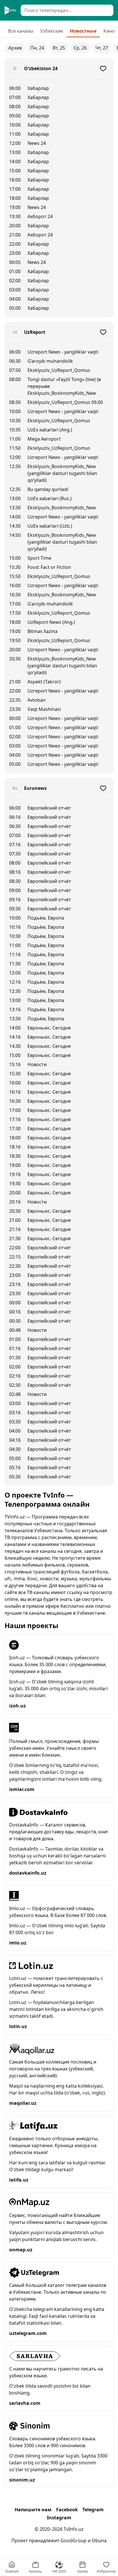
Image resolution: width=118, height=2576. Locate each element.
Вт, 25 (59, 48)
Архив (15, 48)
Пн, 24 (37, 48)
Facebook (67, 2510)
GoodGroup (73, 2541)
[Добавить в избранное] (103, 68)
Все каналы (21, 31)
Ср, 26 (80, 48)
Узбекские (52, 31)
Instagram (59, 2518)
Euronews (35, 788)
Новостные (83, 31)
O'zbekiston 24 (41, 68)
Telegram (93, 2510)
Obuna (99, 2541)
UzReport (35, 332)
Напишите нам (33, 2510)
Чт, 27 (102, 48)
